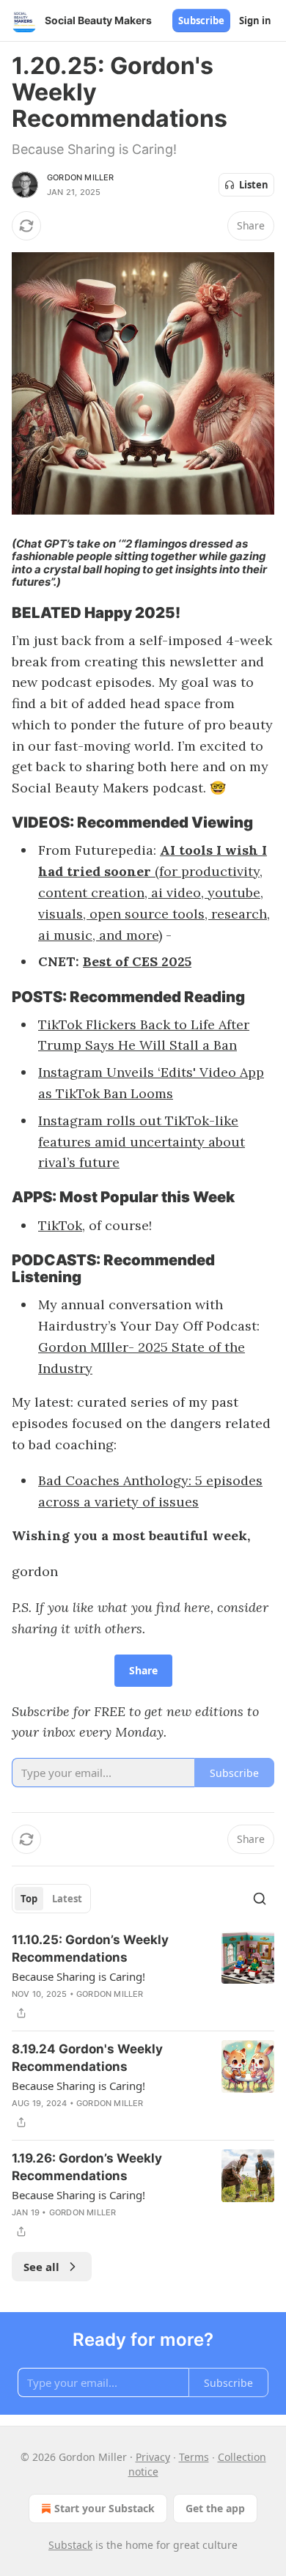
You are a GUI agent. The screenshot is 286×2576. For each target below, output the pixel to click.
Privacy (153, 2457)
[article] (143, 1976)
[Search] (260, 1899)
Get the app (215, 2508)
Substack (70, 2545)
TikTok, (62, 1225)
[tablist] (51, 1899)
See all (41, 2267)
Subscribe (201, 21)
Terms (194, 2457)
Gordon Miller (81, 177)
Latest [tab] (67, 1899)
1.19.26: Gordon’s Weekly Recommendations (87, 2167)
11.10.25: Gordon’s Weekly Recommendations (90, 1948)
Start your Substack (104, 2508)
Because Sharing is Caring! (78, 1976)
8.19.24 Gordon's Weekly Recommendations (87, 2058)
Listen (254, 185)
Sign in (255, 21)
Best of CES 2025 (137, 961)
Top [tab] (29, 1899)
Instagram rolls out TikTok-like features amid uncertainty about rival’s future (142, 1142)
